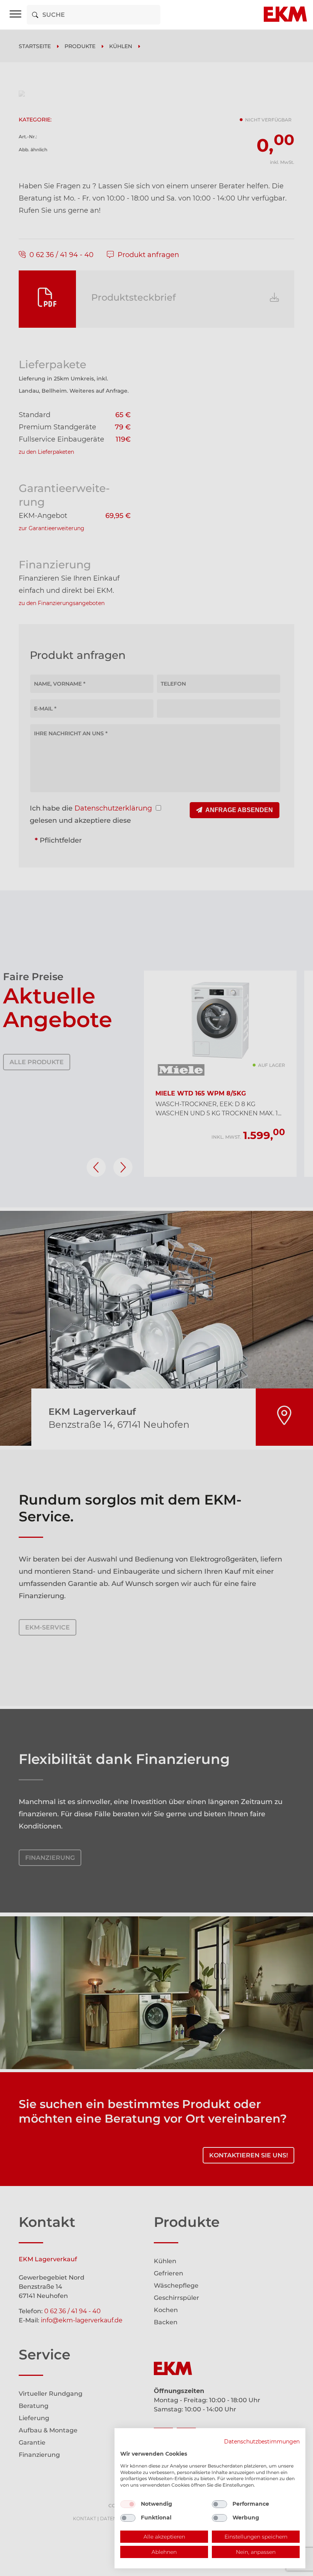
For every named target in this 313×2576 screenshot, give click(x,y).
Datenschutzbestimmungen (262, 2442)
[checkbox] (128, 2504)
